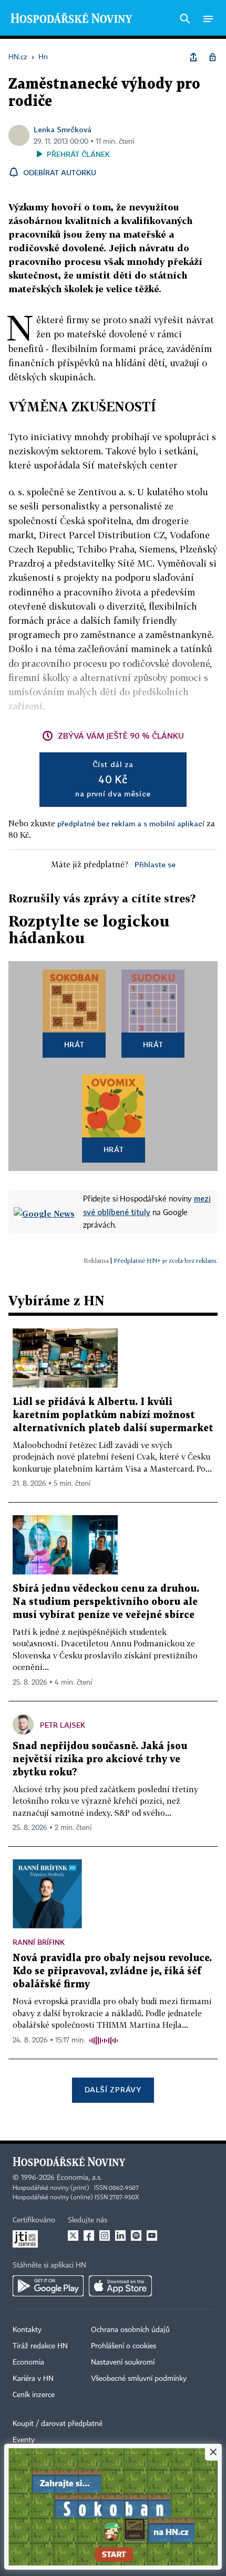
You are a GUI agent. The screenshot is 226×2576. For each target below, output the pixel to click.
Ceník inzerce (34, 2395)
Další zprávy (113, 2089)
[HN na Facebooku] (89, 2236)
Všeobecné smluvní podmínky (139, 2379)
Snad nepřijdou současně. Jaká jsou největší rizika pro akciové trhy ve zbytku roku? (100, 1759)
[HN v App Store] (120, 2286)
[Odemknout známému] (212, 57)
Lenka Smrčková (63, 129)
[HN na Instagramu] (105, 2236)
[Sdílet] (193, 57)
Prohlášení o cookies (124, 2346)
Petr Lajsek (63, 1725)
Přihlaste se (155, 864)
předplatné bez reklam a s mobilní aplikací (131, 823)
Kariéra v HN (33, 2379)
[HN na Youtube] (152, 2236)
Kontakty (27, 2330)
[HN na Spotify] (136, 2236)
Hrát (74, 1044)
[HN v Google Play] (48, 2286)
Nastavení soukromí (123, 2362)
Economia (28, 2362)
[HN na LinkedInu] (120, 2236)
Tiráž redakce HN (40, 2346)
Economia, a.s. (79, 2178)
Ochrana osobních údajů (130, 2330)
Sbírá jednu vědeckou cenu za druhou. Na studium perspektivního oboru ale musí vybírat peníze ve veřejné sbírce (106, 1602)
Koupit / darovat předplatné (58, 2424)
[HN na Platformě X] (73, 2236)
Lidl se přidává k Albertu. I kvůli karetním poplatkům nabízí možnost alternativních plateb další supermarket (113, 1415)
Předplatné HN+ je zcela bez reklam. (166, 1260)
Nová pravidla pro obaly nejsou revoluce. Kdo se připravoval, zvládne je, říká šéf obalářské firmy (112, 1971)
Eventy (24, 2440)
